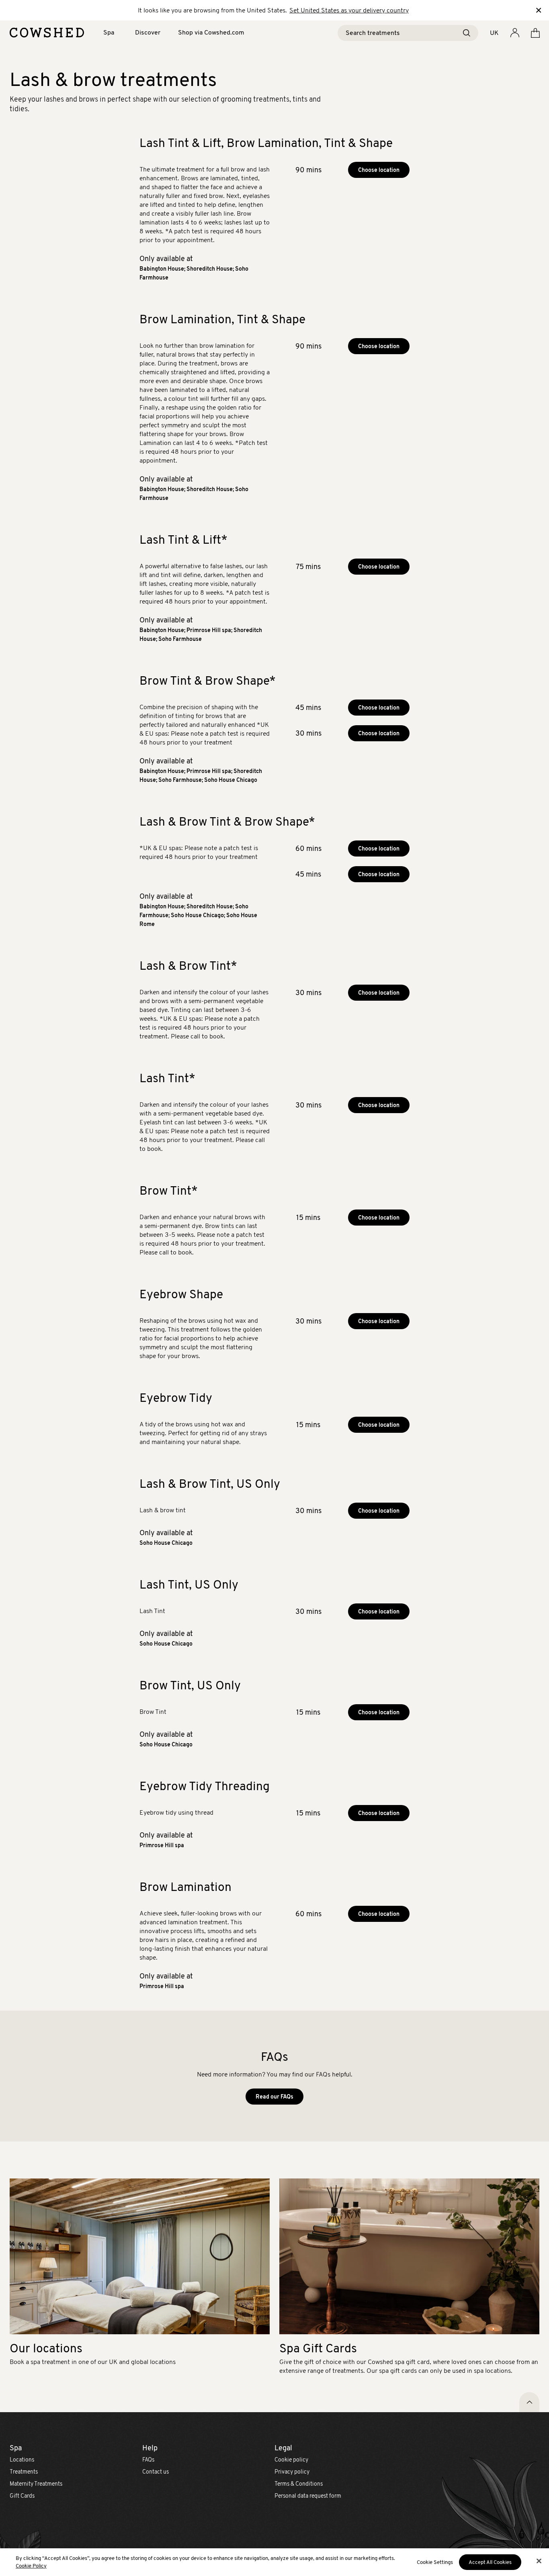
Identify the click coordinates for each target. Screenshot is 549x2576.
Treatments (24, 2472)
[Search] (467, 33)
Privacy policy (292, 2472)
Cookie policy (291, 2460)
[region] (274, 2562)
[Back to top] (529, 2402)
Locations (22, 2460)
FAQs (148, 2460)
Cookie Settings (435, 2562)
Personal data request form (308, 2496)
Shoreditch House (210, 269)
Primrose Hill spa (209, 630)
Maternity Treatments (36, 2484)
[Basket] (535, 33)
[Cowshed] (47, 33)
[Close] (539, 2561)
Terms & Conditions (299, 2484)
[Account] (515, 33)
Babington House (162, 269)
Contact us (156, 2472)
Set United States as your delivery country (349, 10)
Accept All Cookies (490, 2562)
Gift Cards (22, 2496)
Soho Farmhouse (180, 639)
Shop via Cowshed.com (211, 32)
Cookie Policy (31, 2566)
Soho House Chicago (231, 780)
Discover (148, 32)
